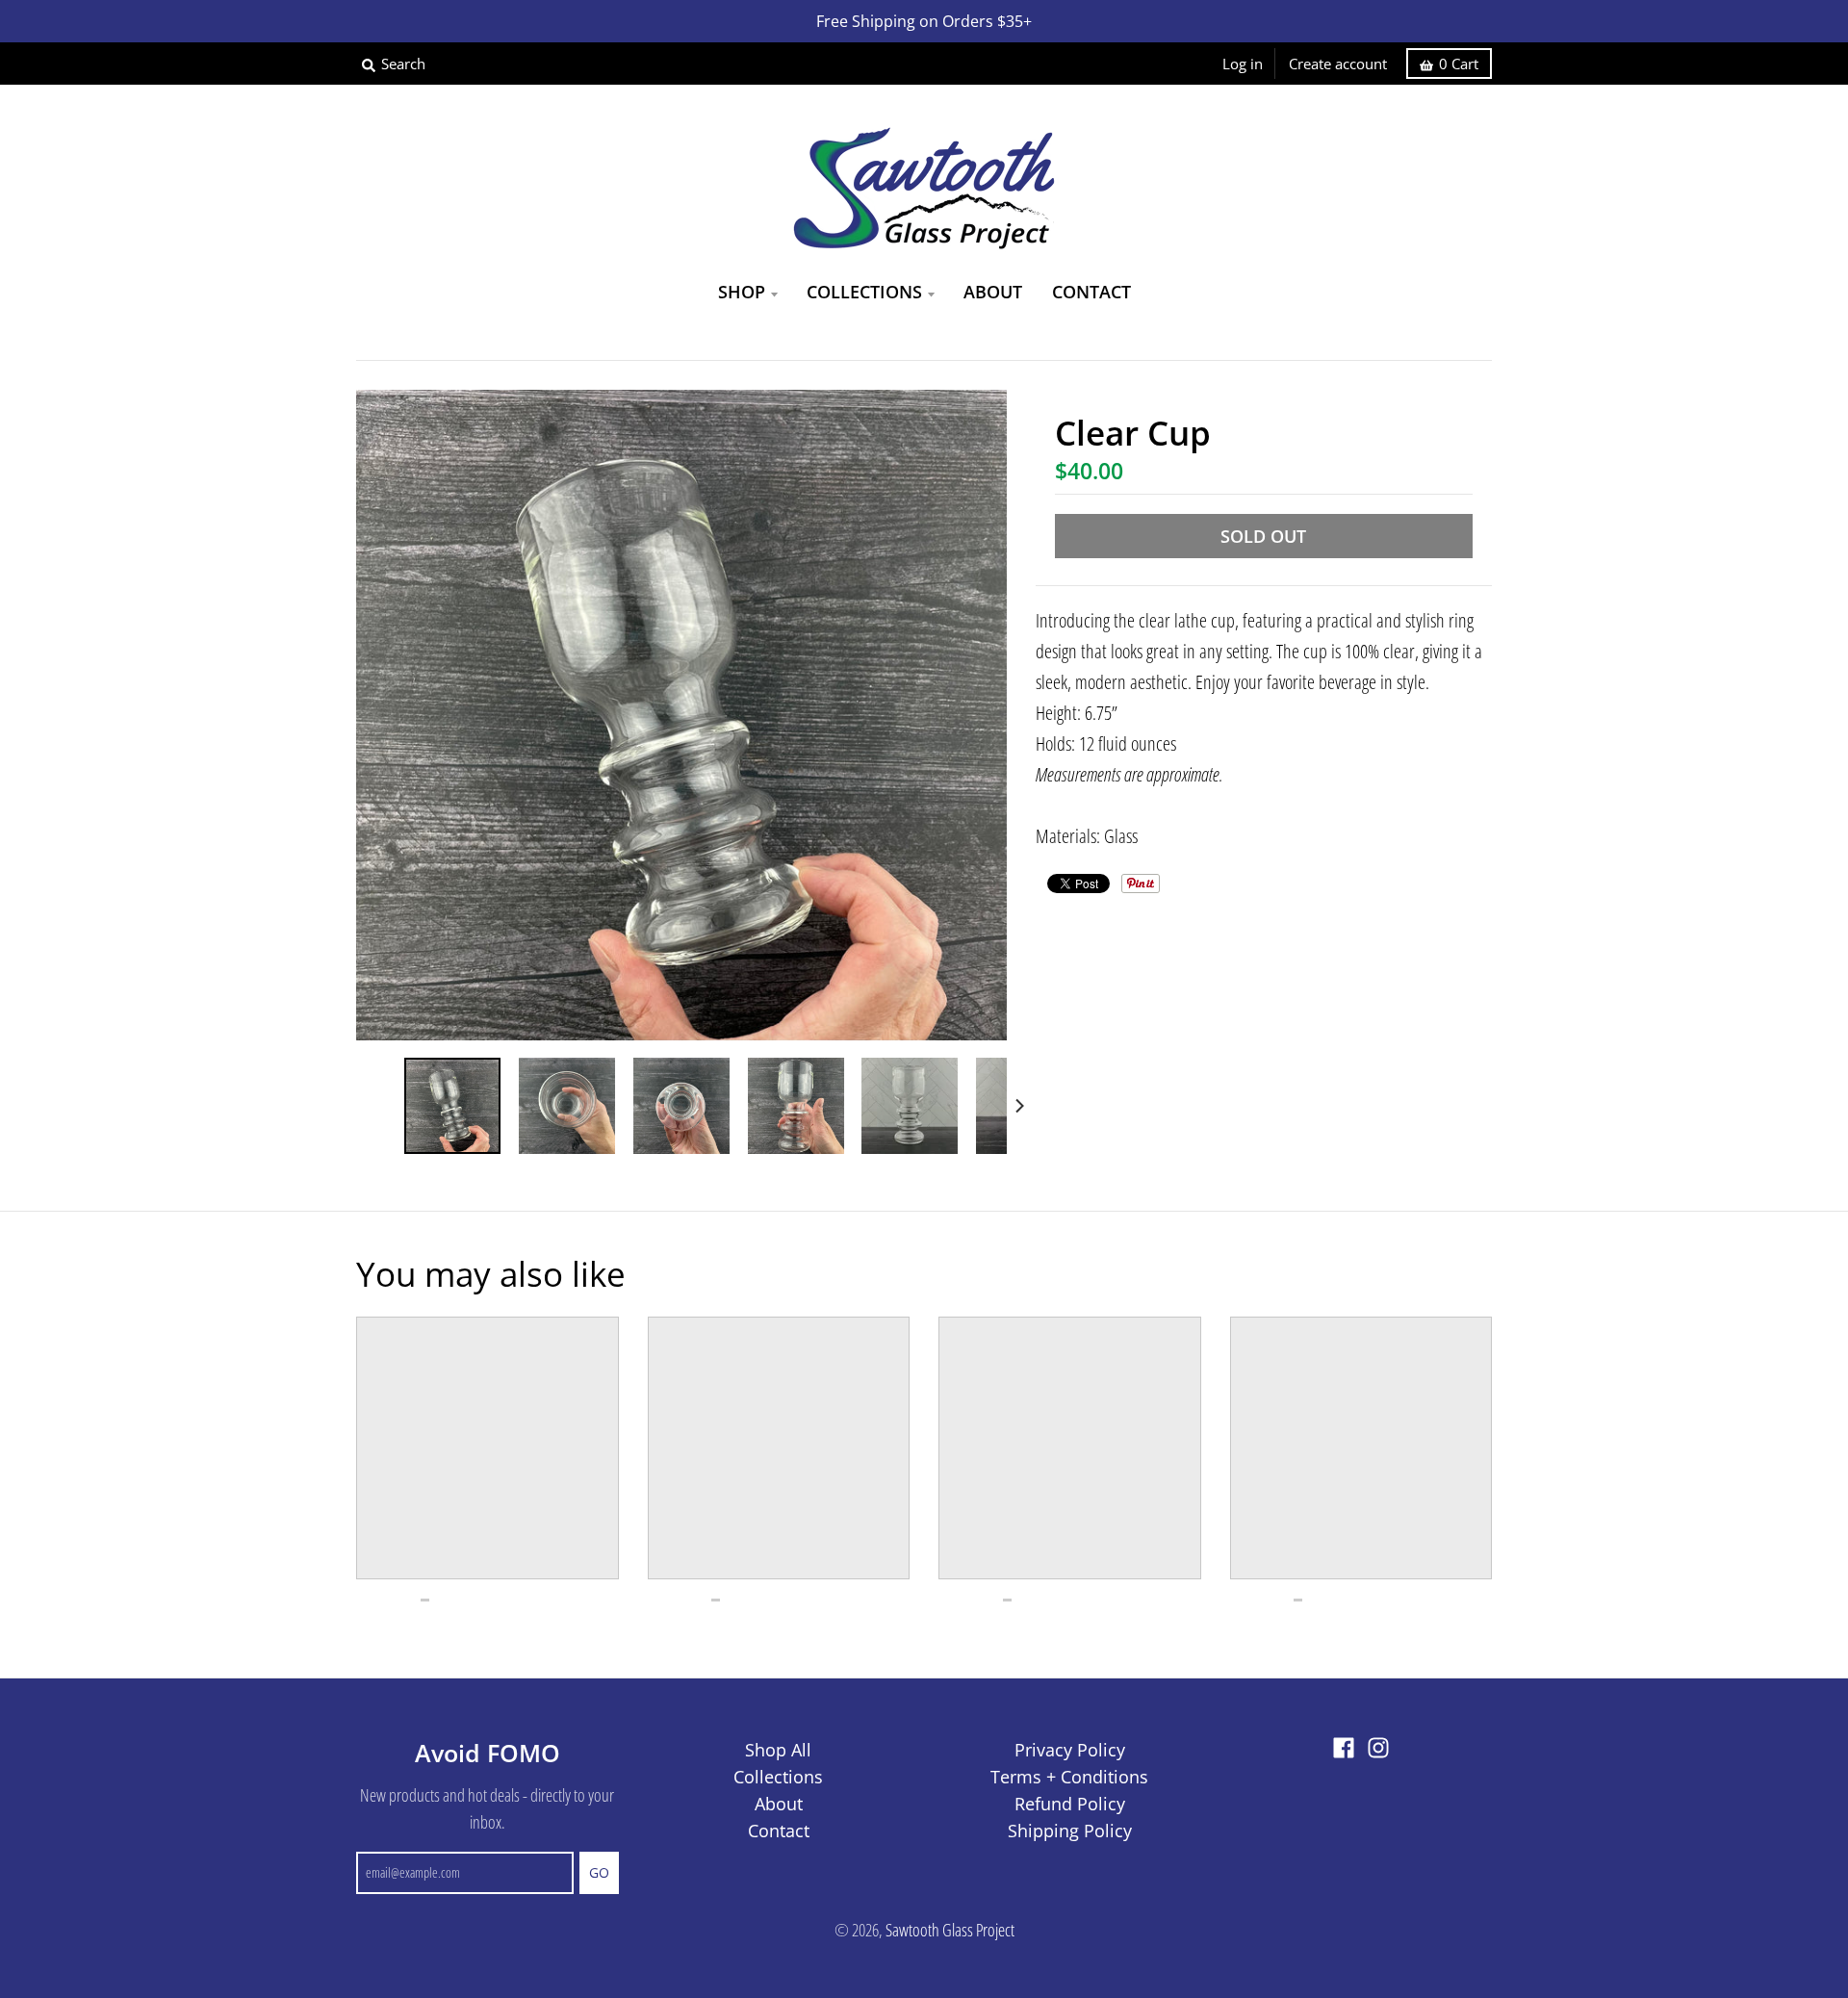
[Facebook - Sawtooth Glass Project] (1344, 1748)
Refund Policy (1070, 1804)
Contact (779, 1831)
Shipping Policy (1070, 1831)
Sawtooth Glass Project (950, 1930)
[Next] (1018, 1106)
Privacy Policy (1070, 1750)
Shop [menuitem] (742, 292)
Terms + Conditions (1069, 1777)
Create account (1338, 64)
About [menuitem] (993, 292)
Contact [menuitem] (1091, 292)
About (779, 1804)
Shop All (778, 1750)
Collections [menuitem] (864, 292)
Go (599, 1872)
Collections (778, 1777)
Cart (1459, 64)
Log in (1243, 64)
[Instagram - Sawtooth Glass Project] (1378, 1748)
